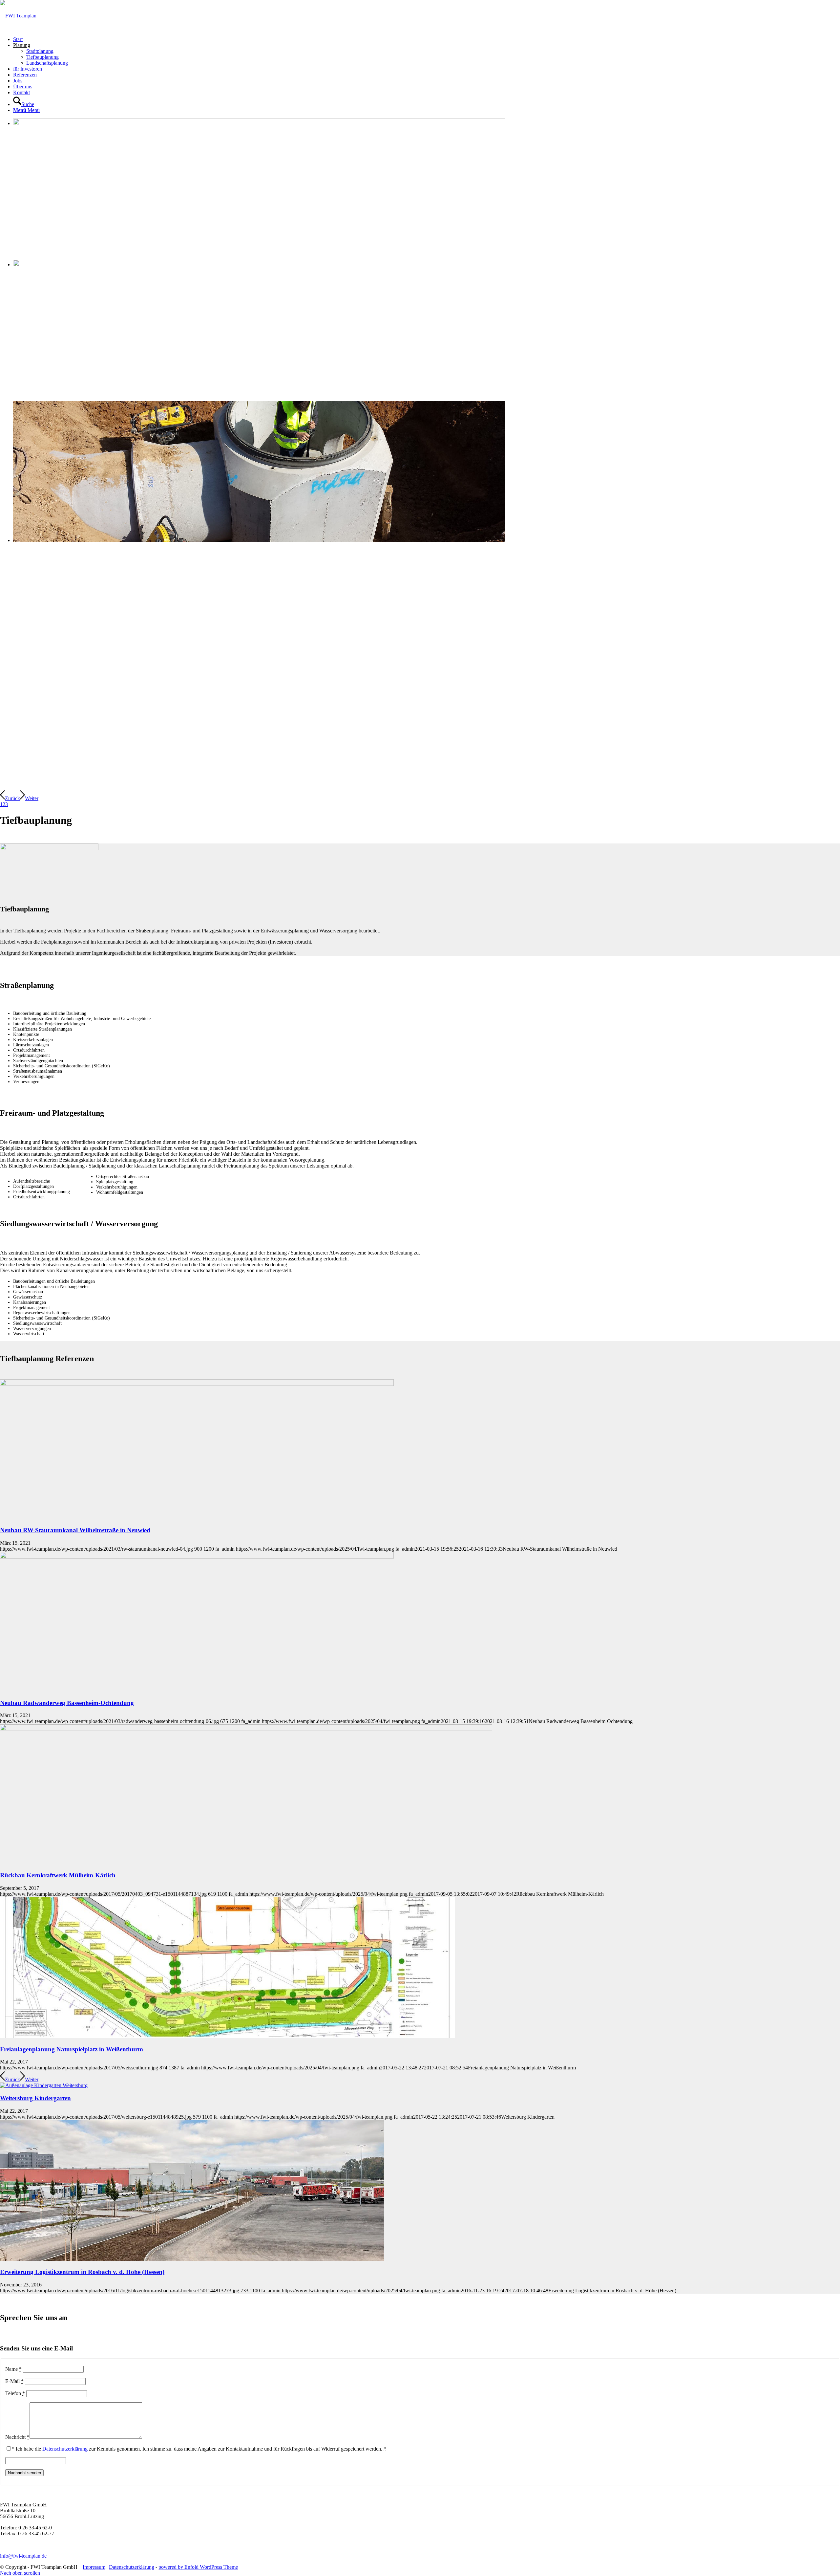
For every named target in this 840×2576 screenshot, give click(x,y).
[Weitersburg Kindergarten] (44, 2085)
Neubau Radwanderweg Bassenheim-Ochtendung (67, 1703)
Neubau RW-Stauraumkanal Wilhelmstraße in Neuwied (75, 1530)
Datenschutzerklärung (65, 2449)
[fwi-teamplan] (18, 16)
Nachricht (17, 2437)
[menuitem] (427, 39)
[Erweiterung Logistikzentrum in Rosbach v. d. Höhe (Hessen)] (192, 2259)
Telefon (15, 2393)
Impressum (94, 2567)
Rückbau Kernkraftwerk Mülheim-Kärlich (58, 1875)
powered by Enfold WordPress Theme (198, 2567)
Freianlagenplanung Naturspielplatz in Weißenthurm (72, 2049)
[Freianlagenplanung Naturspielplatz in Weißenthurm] (228, 2036)
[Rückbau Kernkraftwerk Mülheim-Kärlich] (246, 1729)
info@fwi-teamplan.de (23, 2556)
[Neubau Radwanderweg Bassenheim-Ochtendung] (197, 1557)
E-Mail (14, 2381)
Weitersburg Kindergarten (35, 2098)
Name (13, 2369)
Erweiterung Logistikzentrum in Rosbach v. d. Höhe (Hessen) (82, 2272)
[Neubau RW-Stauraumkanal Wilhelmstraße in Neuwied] (197, 1384)
